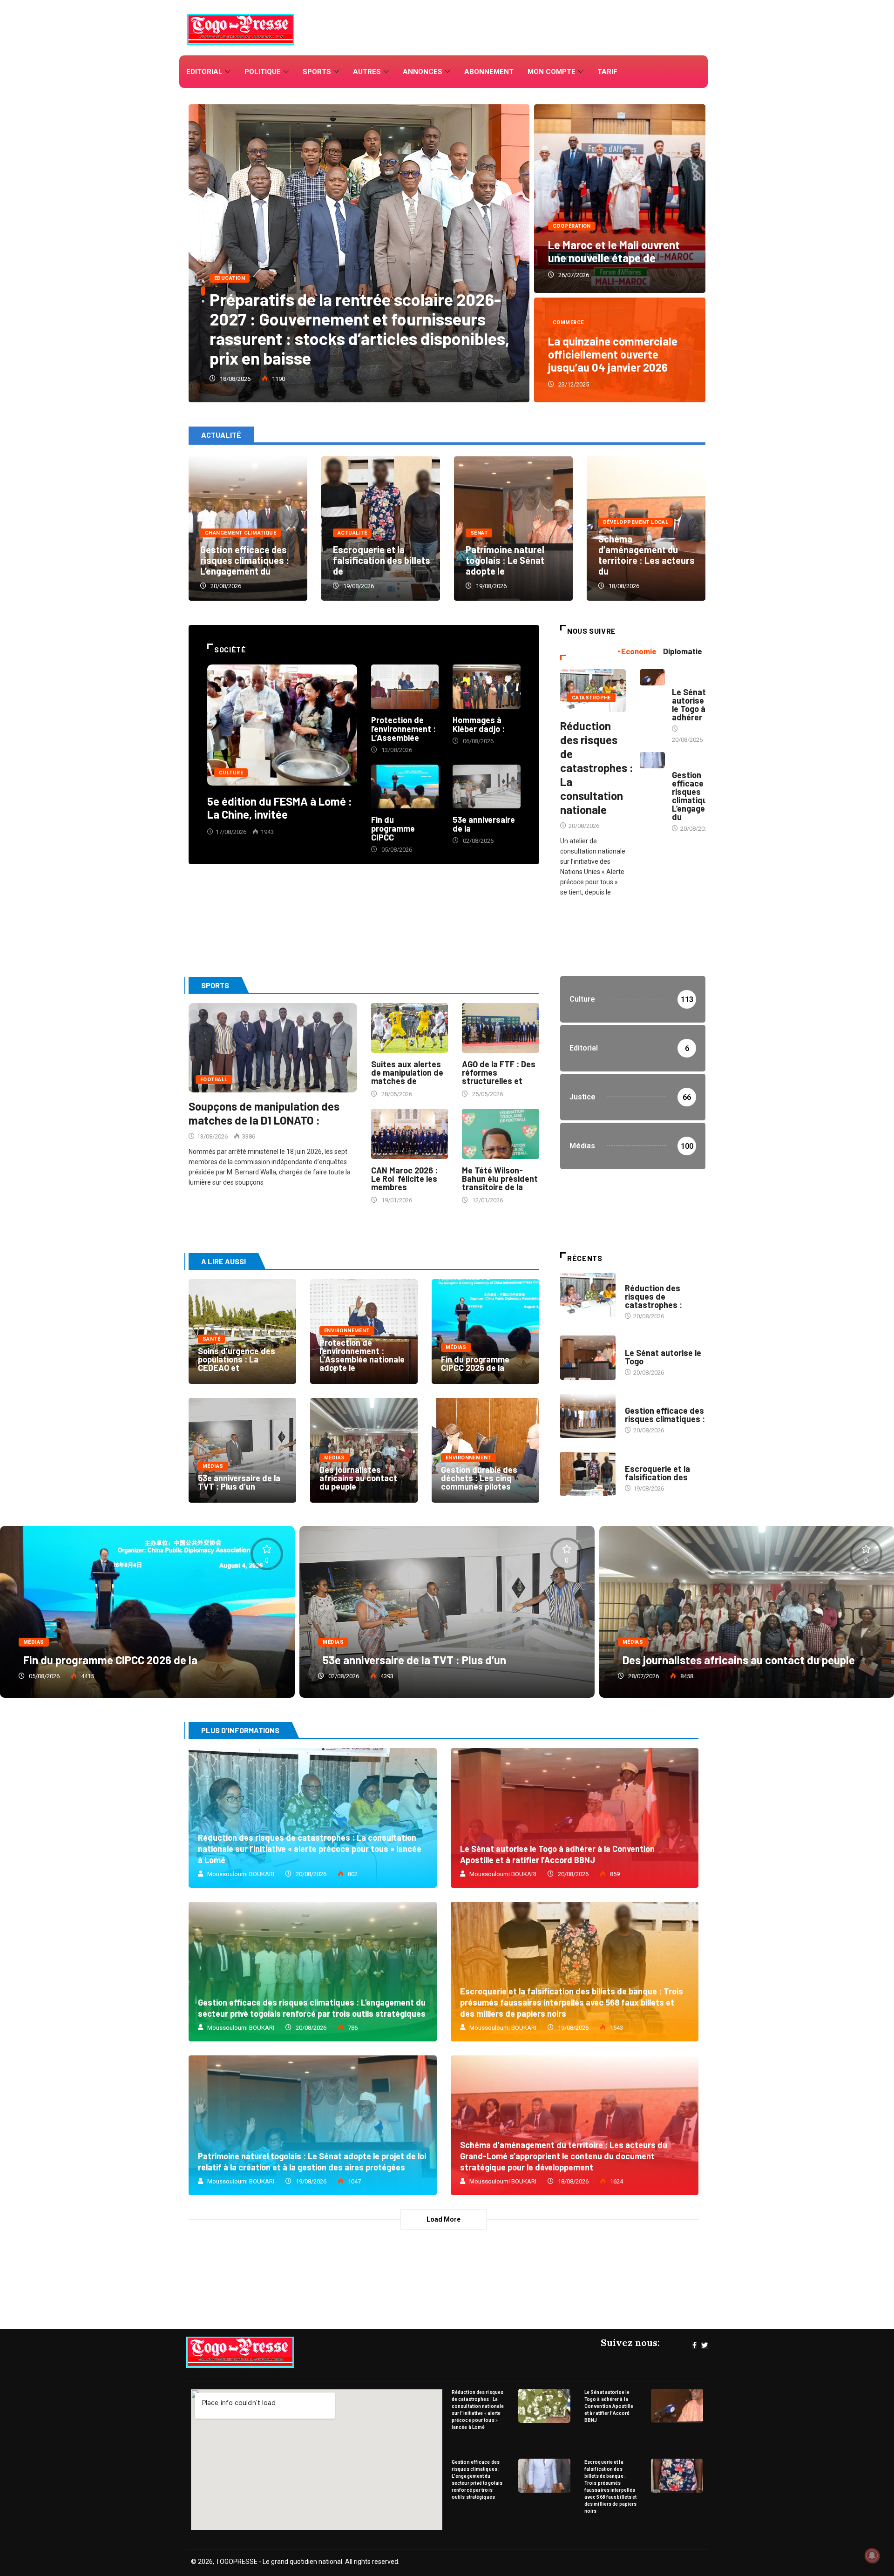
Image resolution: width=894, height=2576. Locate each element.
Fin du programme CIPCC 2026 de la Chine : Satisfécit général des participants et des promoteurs (485, 1332)
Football (214, 1080)
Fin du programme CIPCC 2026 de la (475, 1363)
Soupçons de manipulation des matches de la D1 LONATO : (264, 1113)
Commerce (568, 322)
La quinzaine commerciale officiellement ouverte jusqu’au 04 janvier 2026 (613, 354)
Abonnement (489, 72)
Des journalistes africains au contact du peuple (358, 1478)
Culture (231, 773)
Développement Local (636, 522)
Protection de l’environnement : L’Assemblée (403, 729)
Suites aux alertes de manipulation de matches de (407, 1072)
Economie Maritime (686, 678)
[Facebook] (694, 2346)
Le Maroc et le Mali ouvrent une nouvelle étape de (614, 251)
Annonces (423, 72)
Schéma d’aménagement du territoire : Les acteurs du (647, 555)
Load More (444, 2219)
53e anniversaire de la (484, 824)
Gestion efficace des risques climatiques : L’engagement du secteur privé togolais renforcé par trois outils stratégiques (313, 1972)
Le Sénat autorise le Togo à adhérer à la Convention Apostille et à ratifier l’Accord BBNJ (575, 1818)
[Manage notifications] (872, 2556)
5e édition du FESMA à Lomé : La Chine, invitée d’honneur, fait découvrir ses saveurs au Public (282, 725)
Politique (263, 72)
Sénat (479, 533)
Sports (317, 72)
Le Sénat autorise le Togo (663, 1357)
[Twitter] (704, 2346)
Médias (456, 1347)
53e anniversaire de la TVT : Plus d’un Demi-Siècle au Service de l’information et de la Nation (242, 1450)
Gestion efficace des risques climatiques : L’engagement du (245, 560)
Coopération (572, 226)
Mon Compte (552, 72)
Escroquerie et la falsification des (657, 1473)
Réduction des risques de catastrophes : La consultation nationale (597, 768)
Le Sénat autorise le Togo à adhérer (689, 705)
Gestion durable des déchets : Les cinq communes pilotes (479, 1478)
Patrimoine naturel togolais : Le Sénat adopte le (505, 560)
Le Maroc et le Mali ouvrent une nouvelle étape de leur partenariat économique (620, 199)
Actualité (352, 533)
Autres (367, 72)
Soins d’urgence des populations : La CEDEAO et (237, 1359)
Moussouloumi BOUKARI (241, 1874)
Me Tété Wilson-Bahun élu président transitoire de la (500, 1179)
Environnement (347, 1331)
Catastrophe (591, 698)
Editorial (204, 72)
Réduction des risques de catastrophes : (654, 1296)
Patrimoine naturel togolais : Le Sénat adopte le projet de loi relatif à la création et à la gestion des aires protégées (313, 2125)
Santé (223, 278)
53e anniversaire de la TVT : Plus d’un (239, 1482)
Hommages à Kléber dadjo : (479, 724)
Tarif (607, 72)
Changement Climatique (240, 533)
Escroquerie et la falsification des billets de (382, 560)
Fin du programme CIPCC (393, 828)
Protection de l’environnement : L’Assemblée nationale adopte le (362, 1355)
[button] (200, 266)
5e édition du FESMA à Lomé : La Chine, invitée (280, 808)
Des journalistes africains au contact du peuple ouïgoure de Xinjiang (747, 1612)
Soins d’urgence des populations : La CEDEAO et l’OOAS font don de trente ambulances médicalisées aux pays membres (344, 329)
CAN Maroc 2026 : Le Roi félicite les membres (404, 1179)
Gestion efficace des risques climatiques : (665, 1415)
